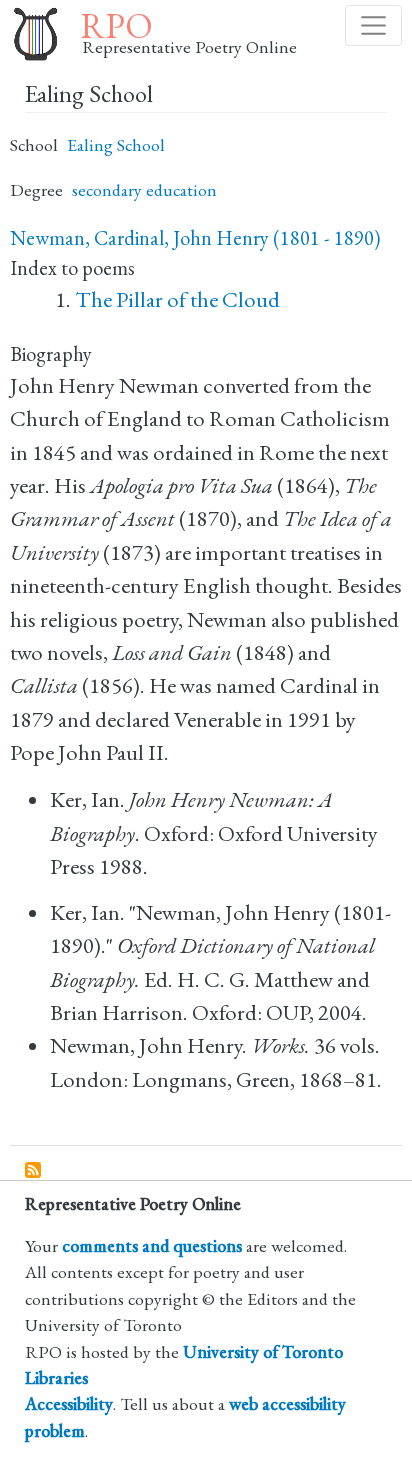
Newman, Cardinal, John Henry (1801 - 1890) (195, 238)
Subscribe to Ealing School (34, 1171)
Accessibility (69, 1403)
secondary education (144, 189)
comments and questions (152, 1245)
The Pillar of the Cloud (177, 299)
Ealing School (116, 144)
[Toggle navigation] (373, 25)
